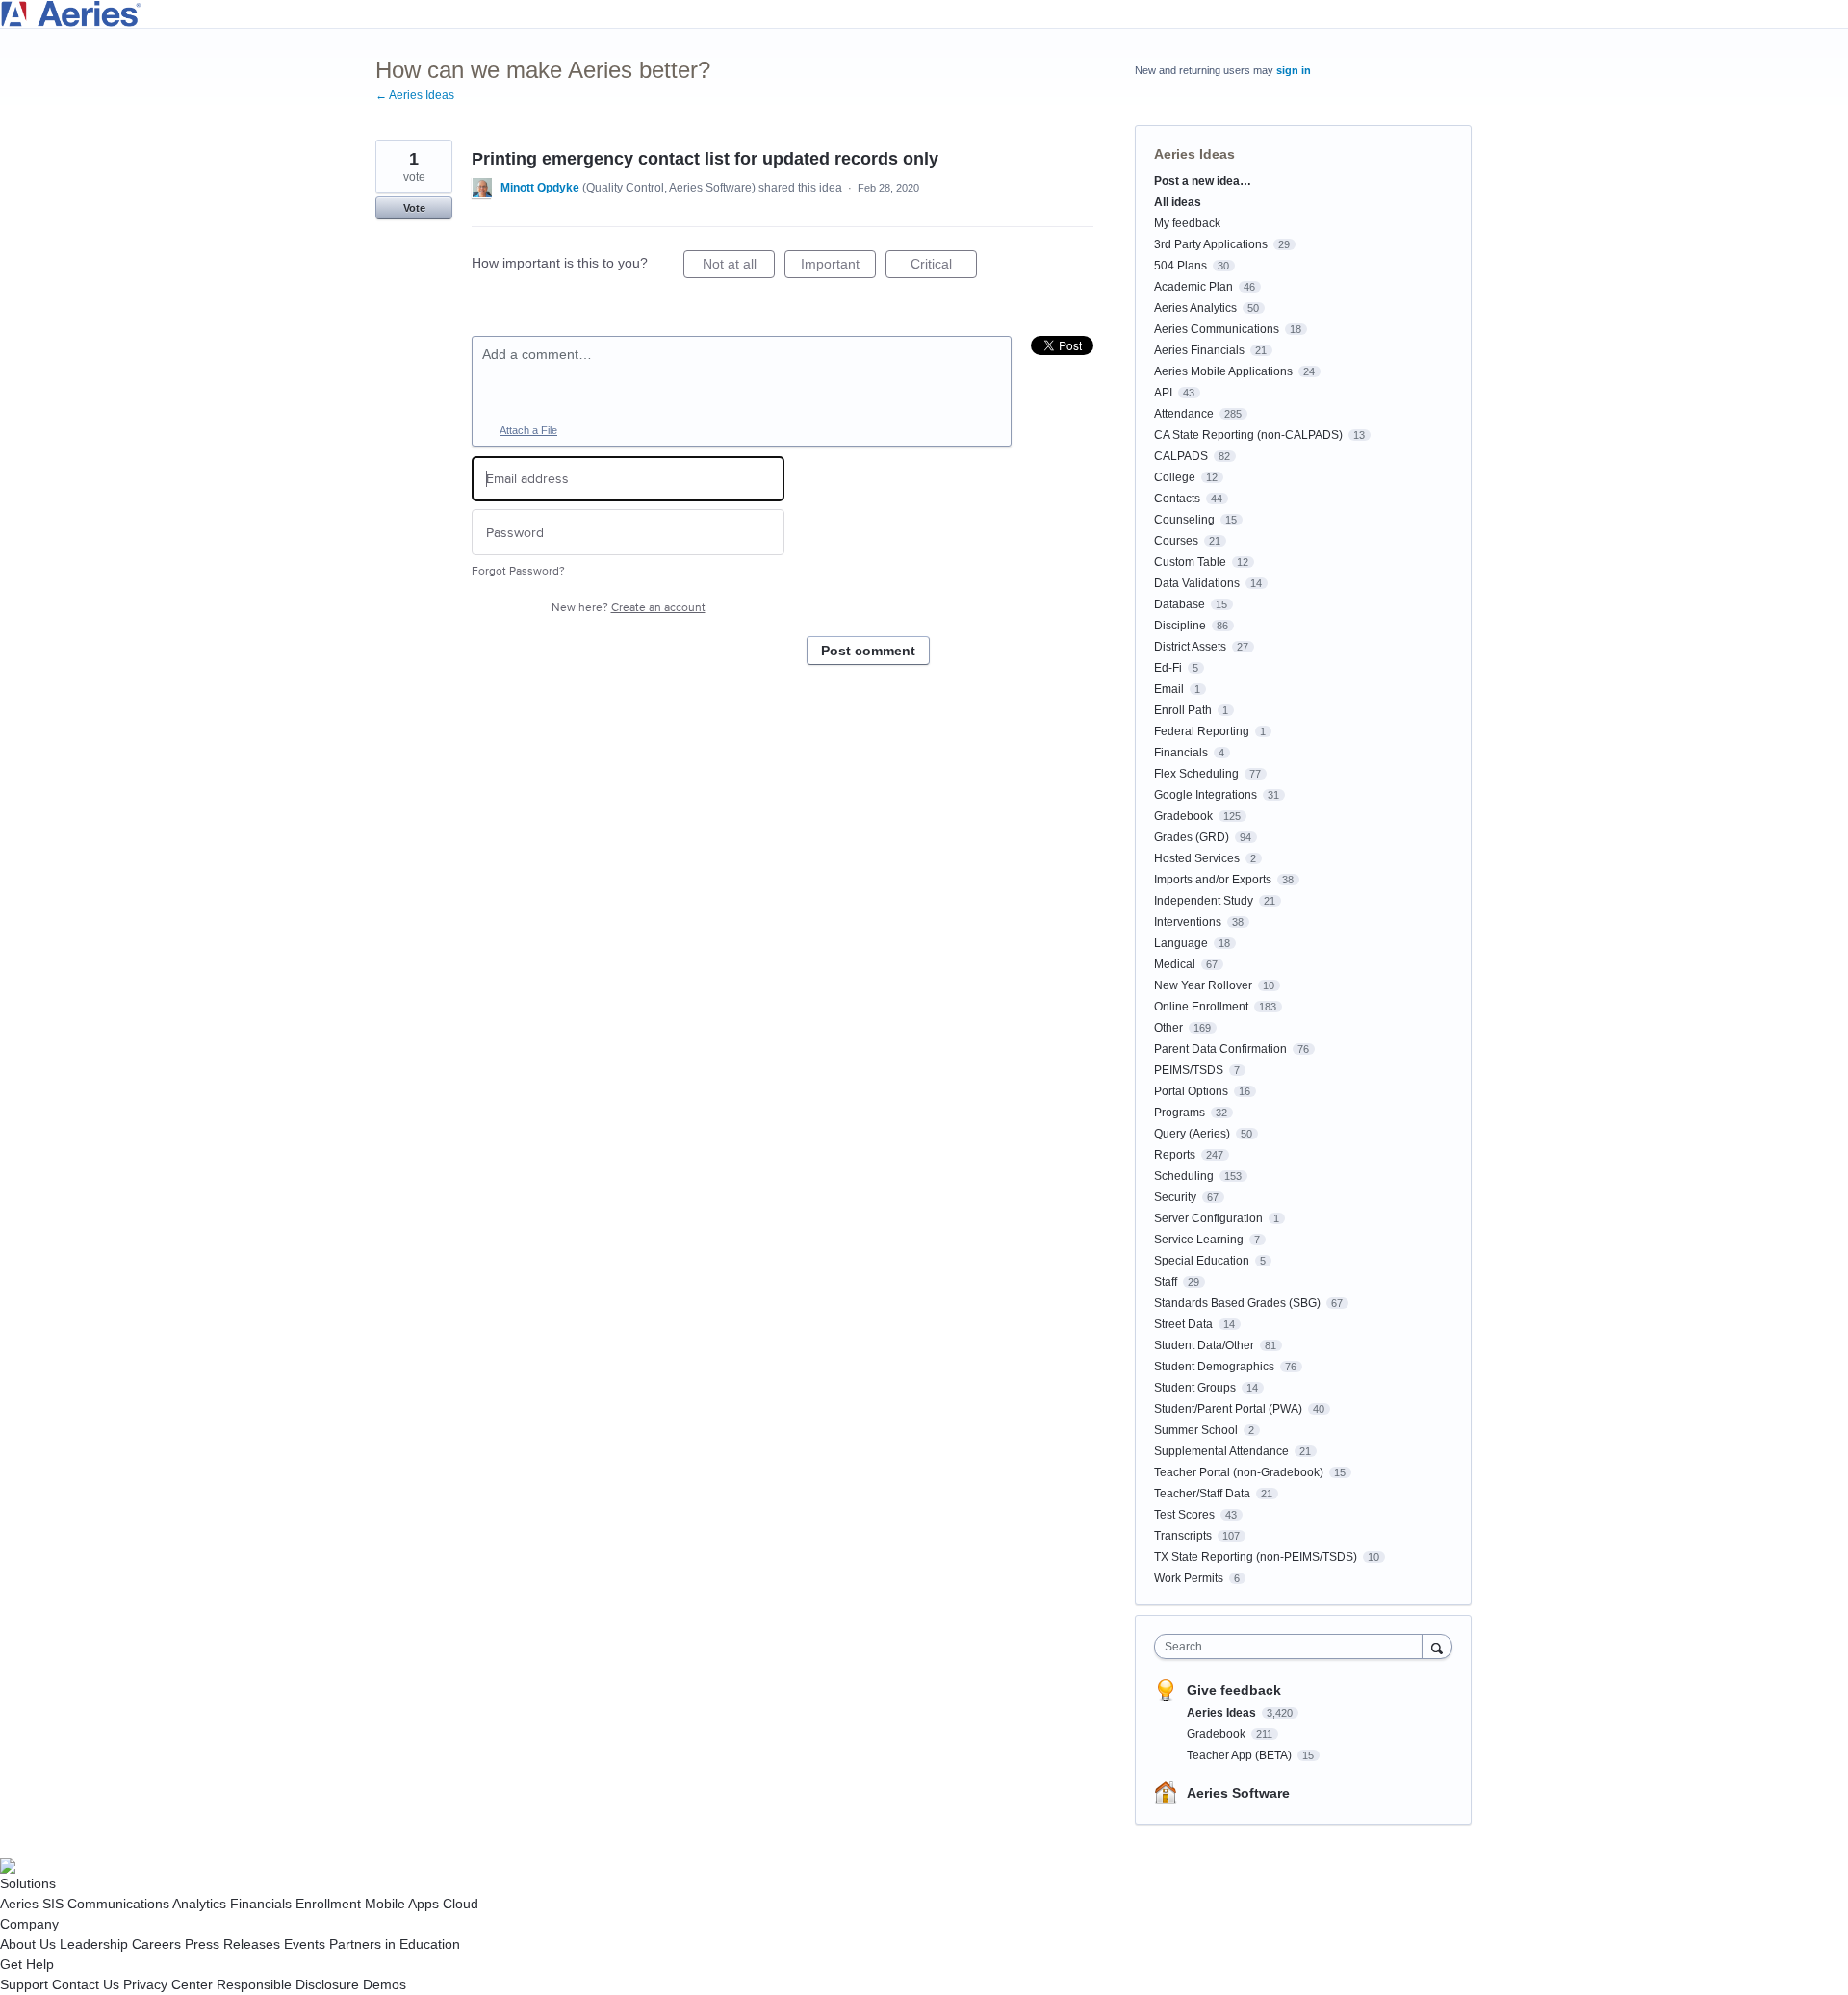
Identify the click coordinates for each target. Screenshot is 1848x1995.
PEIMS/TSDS (1189, 1070)
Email (1169, 689)
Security (1175, 1197)
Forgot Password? (518, 571)
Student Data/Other (1204, 1345)
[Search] (1437, 1646)
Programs (1180, 1113)
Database (1180, 604)
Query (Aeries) (1192, 1134)
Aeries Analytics (1195, 308)
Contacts (1177, 499)
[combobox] (1293, 1647)
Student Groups (1195, 1388)
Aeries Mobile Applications (1223, 371)
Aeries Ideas (1194, 154)
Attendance (1184, 414)
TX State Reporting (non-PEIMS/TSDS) (1256, 1557)
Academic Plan (1193, 287)
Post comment (868, 651)
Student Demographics (1214, 1367)
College (1175, 477)
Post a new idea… (1203, 181)
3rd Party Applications (1211, 244)
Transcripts (1183, 1536)
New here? (629, 608)
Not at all (739, 267)
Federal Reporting (1202, 731)
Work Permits (1189, 1578)
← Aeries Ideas (415, 95)
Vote (414, 208)
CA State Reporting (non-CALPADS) (1248, 435)
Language (1181, 943)
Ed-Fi (1168, 668)
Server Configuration (1208, 1218)
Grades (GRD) (1192, 837)
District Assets (1190, 647)
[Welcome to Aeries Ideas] (924, 14)
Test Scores (1184, 1515)
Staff (1166, 1282)
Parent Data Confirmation (1220, 1049)
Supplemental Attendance (1221, 1451)
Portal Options (1191, 1091)
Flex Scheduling (1196, 774)
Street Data (1183, 1324)
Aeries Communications (1217, 329)
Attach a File (528, 430)
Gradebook (1183, 816)
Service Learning (1199, 1240)
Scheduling (1184, 1176)
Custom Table (1190, 562)
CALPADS (1181, 456)
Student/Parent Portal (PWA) (1228, 1409)
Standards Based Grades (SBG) (1237, 1303)
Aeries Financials (1199, 350)
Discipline (1180, 626)
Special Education (1202, 1261)
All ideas (1178, 202)
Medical (1175, 964)
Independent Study (1204, 901)
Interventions (1188, 922)
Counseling (1184, 520)
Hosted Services (1197, 858)
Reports (1175, 1155)
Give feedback (1234, 1690)
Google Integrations (1206, 795)
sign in (1294, 70)
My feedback (1187, 223)
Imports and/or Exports (1213, 880)
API (1163, 393)
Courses (1176, 541)
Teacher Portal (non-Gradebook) (1239, 1472)
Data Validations (1197, 583)
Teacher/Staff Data (1202, 1494)
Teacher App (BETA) (1241, 1755)
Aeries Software (1238, 1793)
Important (838, 267)
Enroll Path (1183, 710)
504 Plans (1181, 266)
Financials (1181, 753)
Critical (944, 267)
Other (1168, 1028)
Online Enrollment (1201, 1007)
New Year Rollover (1203, 985)
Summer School (1196, 1430)
